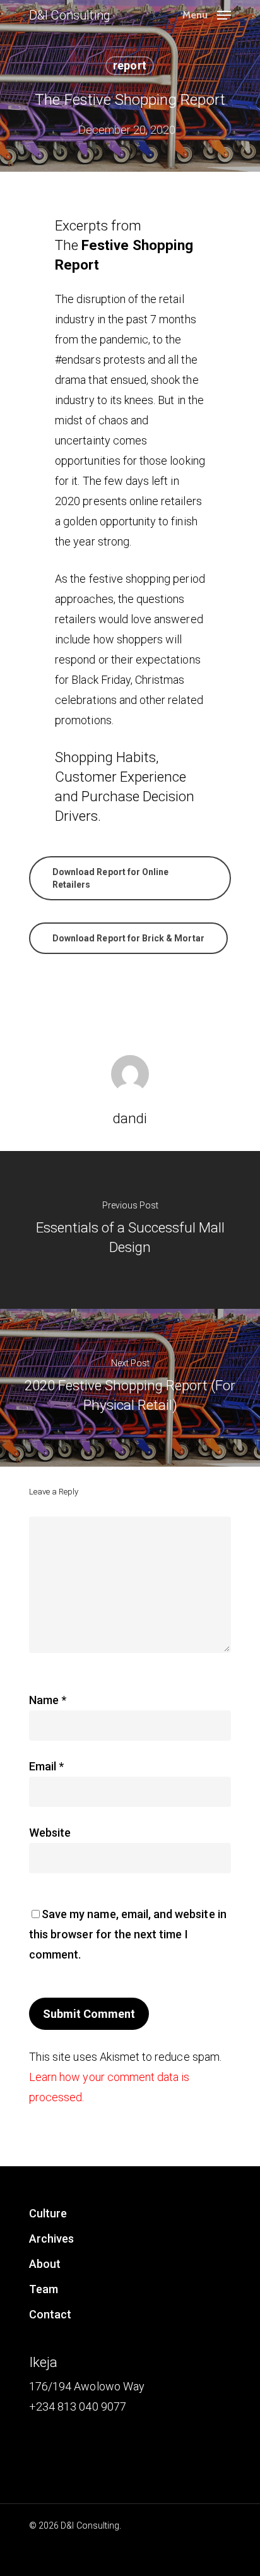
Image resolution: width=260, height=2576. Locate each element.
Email (46, 1766)
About (45, 2264)
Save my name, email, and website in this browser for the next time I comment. (128, 1934)
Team (44, 2289)
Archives (51, 2239)
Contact (50, 2314)
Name (48, 1700)
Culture (48, 2213)
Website (50, 1833)
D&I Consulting (70, 15)
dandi (130, 1118)
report (129, 65)
